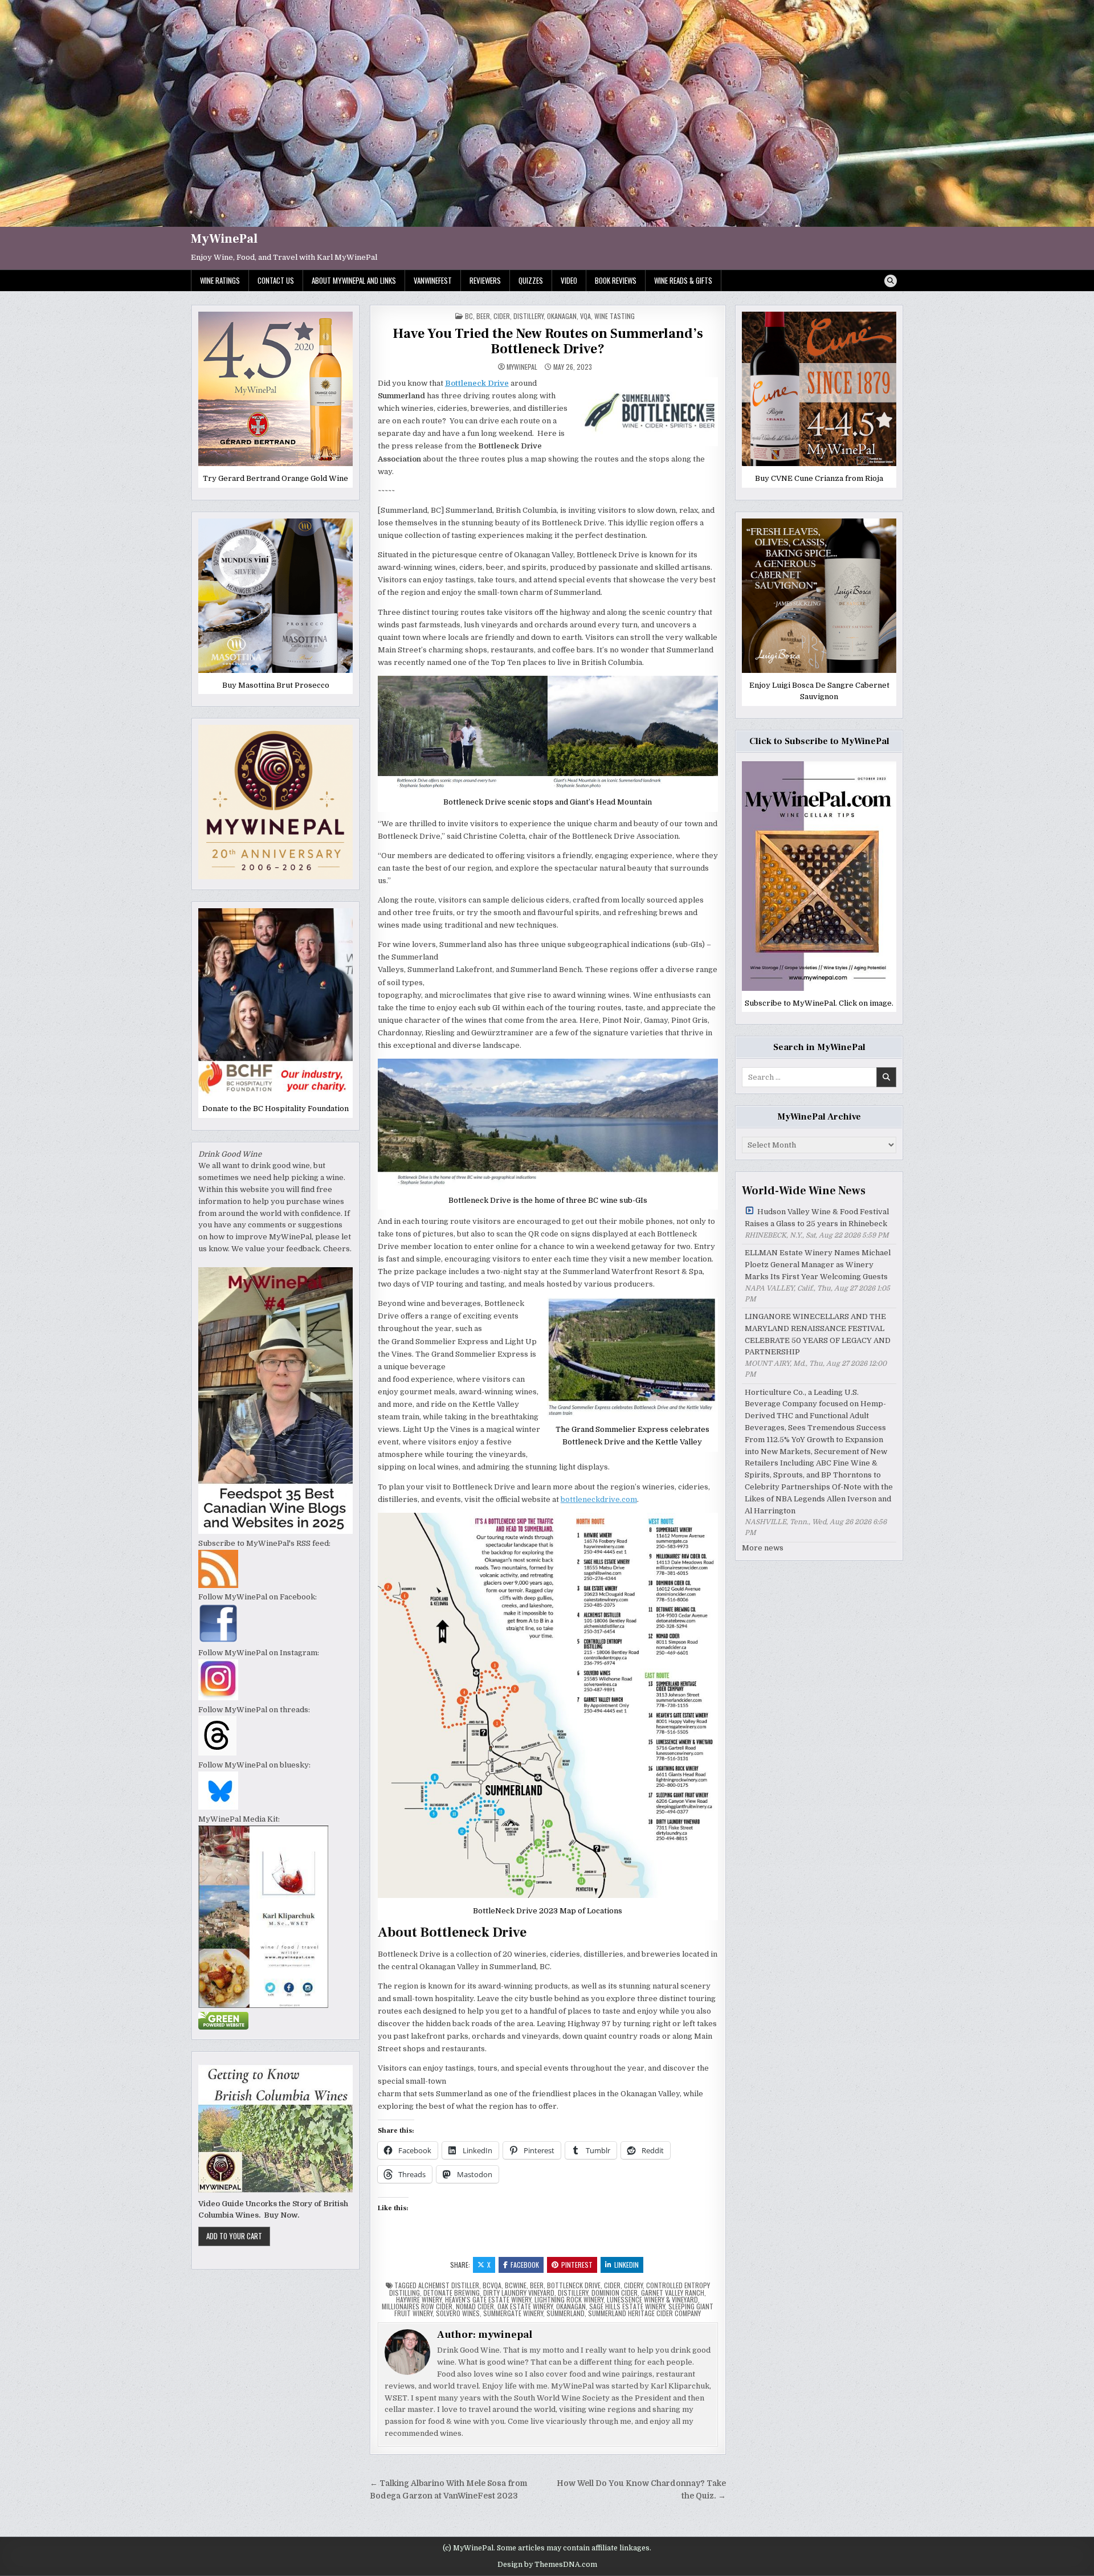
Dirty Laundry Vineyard (519, 2293)
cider (502, 316)
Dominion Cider (615, 2293)
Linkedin (626, 2265)
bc (469, 316)
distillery (528, 316)
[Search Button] (891, 281)
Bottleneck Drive (574, 2285)
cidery (633, 2285)
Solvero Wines (458, 2313)
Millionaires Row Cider (417, 2306)
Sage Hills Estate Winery (627, 2306)
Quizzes (531, 280)
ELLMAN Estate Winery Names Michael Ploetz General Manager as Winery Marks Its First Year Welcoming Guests (818, 1265)
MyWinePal (224, 239)
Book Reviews (616, 280)
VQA (585, 316)
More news (763, 1548)
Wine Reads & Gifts (683, 280)
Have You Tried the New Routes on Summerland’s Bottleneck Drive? (548, 341)
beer (483, 316)
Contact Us (276, 280)
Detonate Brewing (452, 2293)
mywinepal (522, 367)
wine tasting (615, 316)
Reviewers (485, 280)
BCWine (516, 2285)
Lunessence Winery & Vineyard (652, 2299)
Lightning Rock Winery (569, 2299)
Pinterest (577, 2265)
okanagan (571, 2306)
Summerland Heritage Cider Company (644, 2313)
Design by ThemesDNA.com (547, 2565)
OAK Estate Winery (525, 2306)
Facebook (525, 2265)
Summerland (566, 2313)
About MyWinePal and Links (354, 280)
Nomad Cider (475, 2306)
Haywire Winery (419, 2299)
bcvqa (492, 2285)
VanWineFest (433, 280)
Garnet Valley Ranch (673, 2293)
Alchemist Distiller (449, 2285)
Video (569, 280)
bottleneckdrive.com (599, 1499)
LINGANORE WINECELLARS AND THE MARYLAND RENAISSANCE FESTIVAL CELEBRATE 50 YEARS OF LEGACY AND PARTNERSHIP (818, 1334)
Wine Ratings (220, 280)
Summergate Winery (513, 2313)
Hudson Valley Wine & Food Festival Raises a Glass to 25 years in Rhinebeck (817, 1218)
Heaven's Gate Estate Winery (488, 2299)
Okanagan (562, 316)
